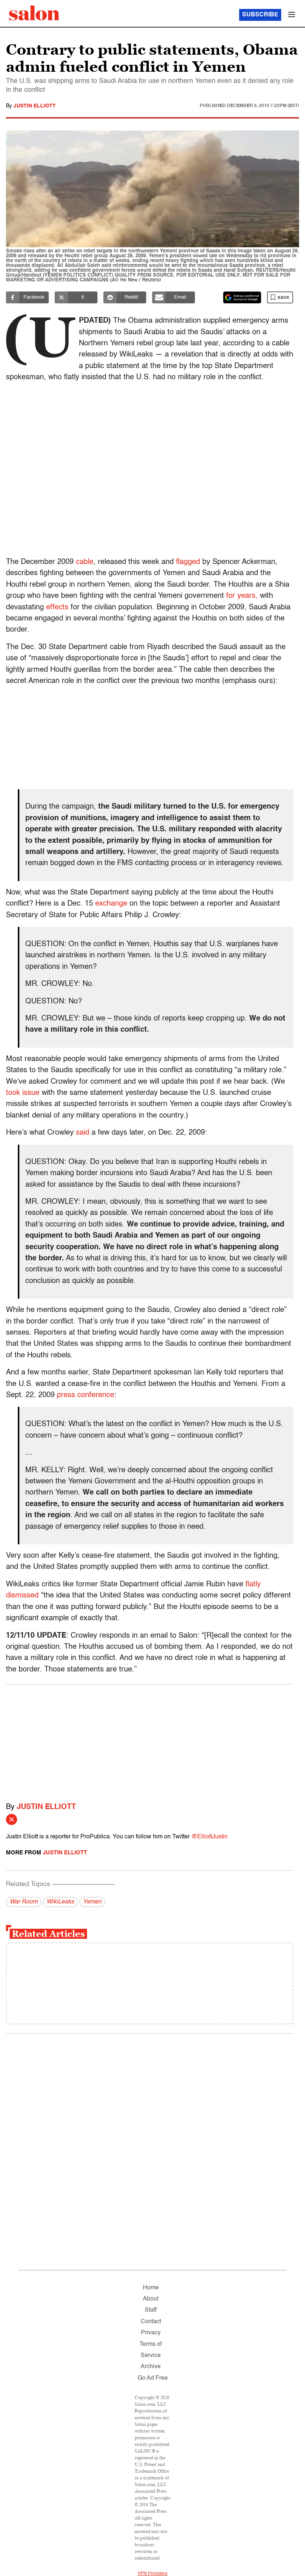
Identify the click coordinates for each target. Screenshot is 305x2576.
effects (57, 607)
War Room (24, 1902)
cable (85, 562)
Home (151, 2288)
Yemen (92, 1902)
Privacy (151, 2333)
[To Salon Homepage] (34, 13)
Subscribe (260, 15)
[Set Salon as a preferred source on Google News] (242, 297)
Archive (151, 2367)
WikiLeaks (60, 1902)
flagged (188, 562)
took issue (23, 1093)
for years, (242, 596)
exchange (111, 904)
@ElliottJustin (209, 1837)
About (151, 2299)
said (83, 1133)
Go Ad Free (153, 2378)
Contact (151, 2322)
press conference (86, 1395)
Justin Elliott (35, 106)
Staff (151, 2310)
